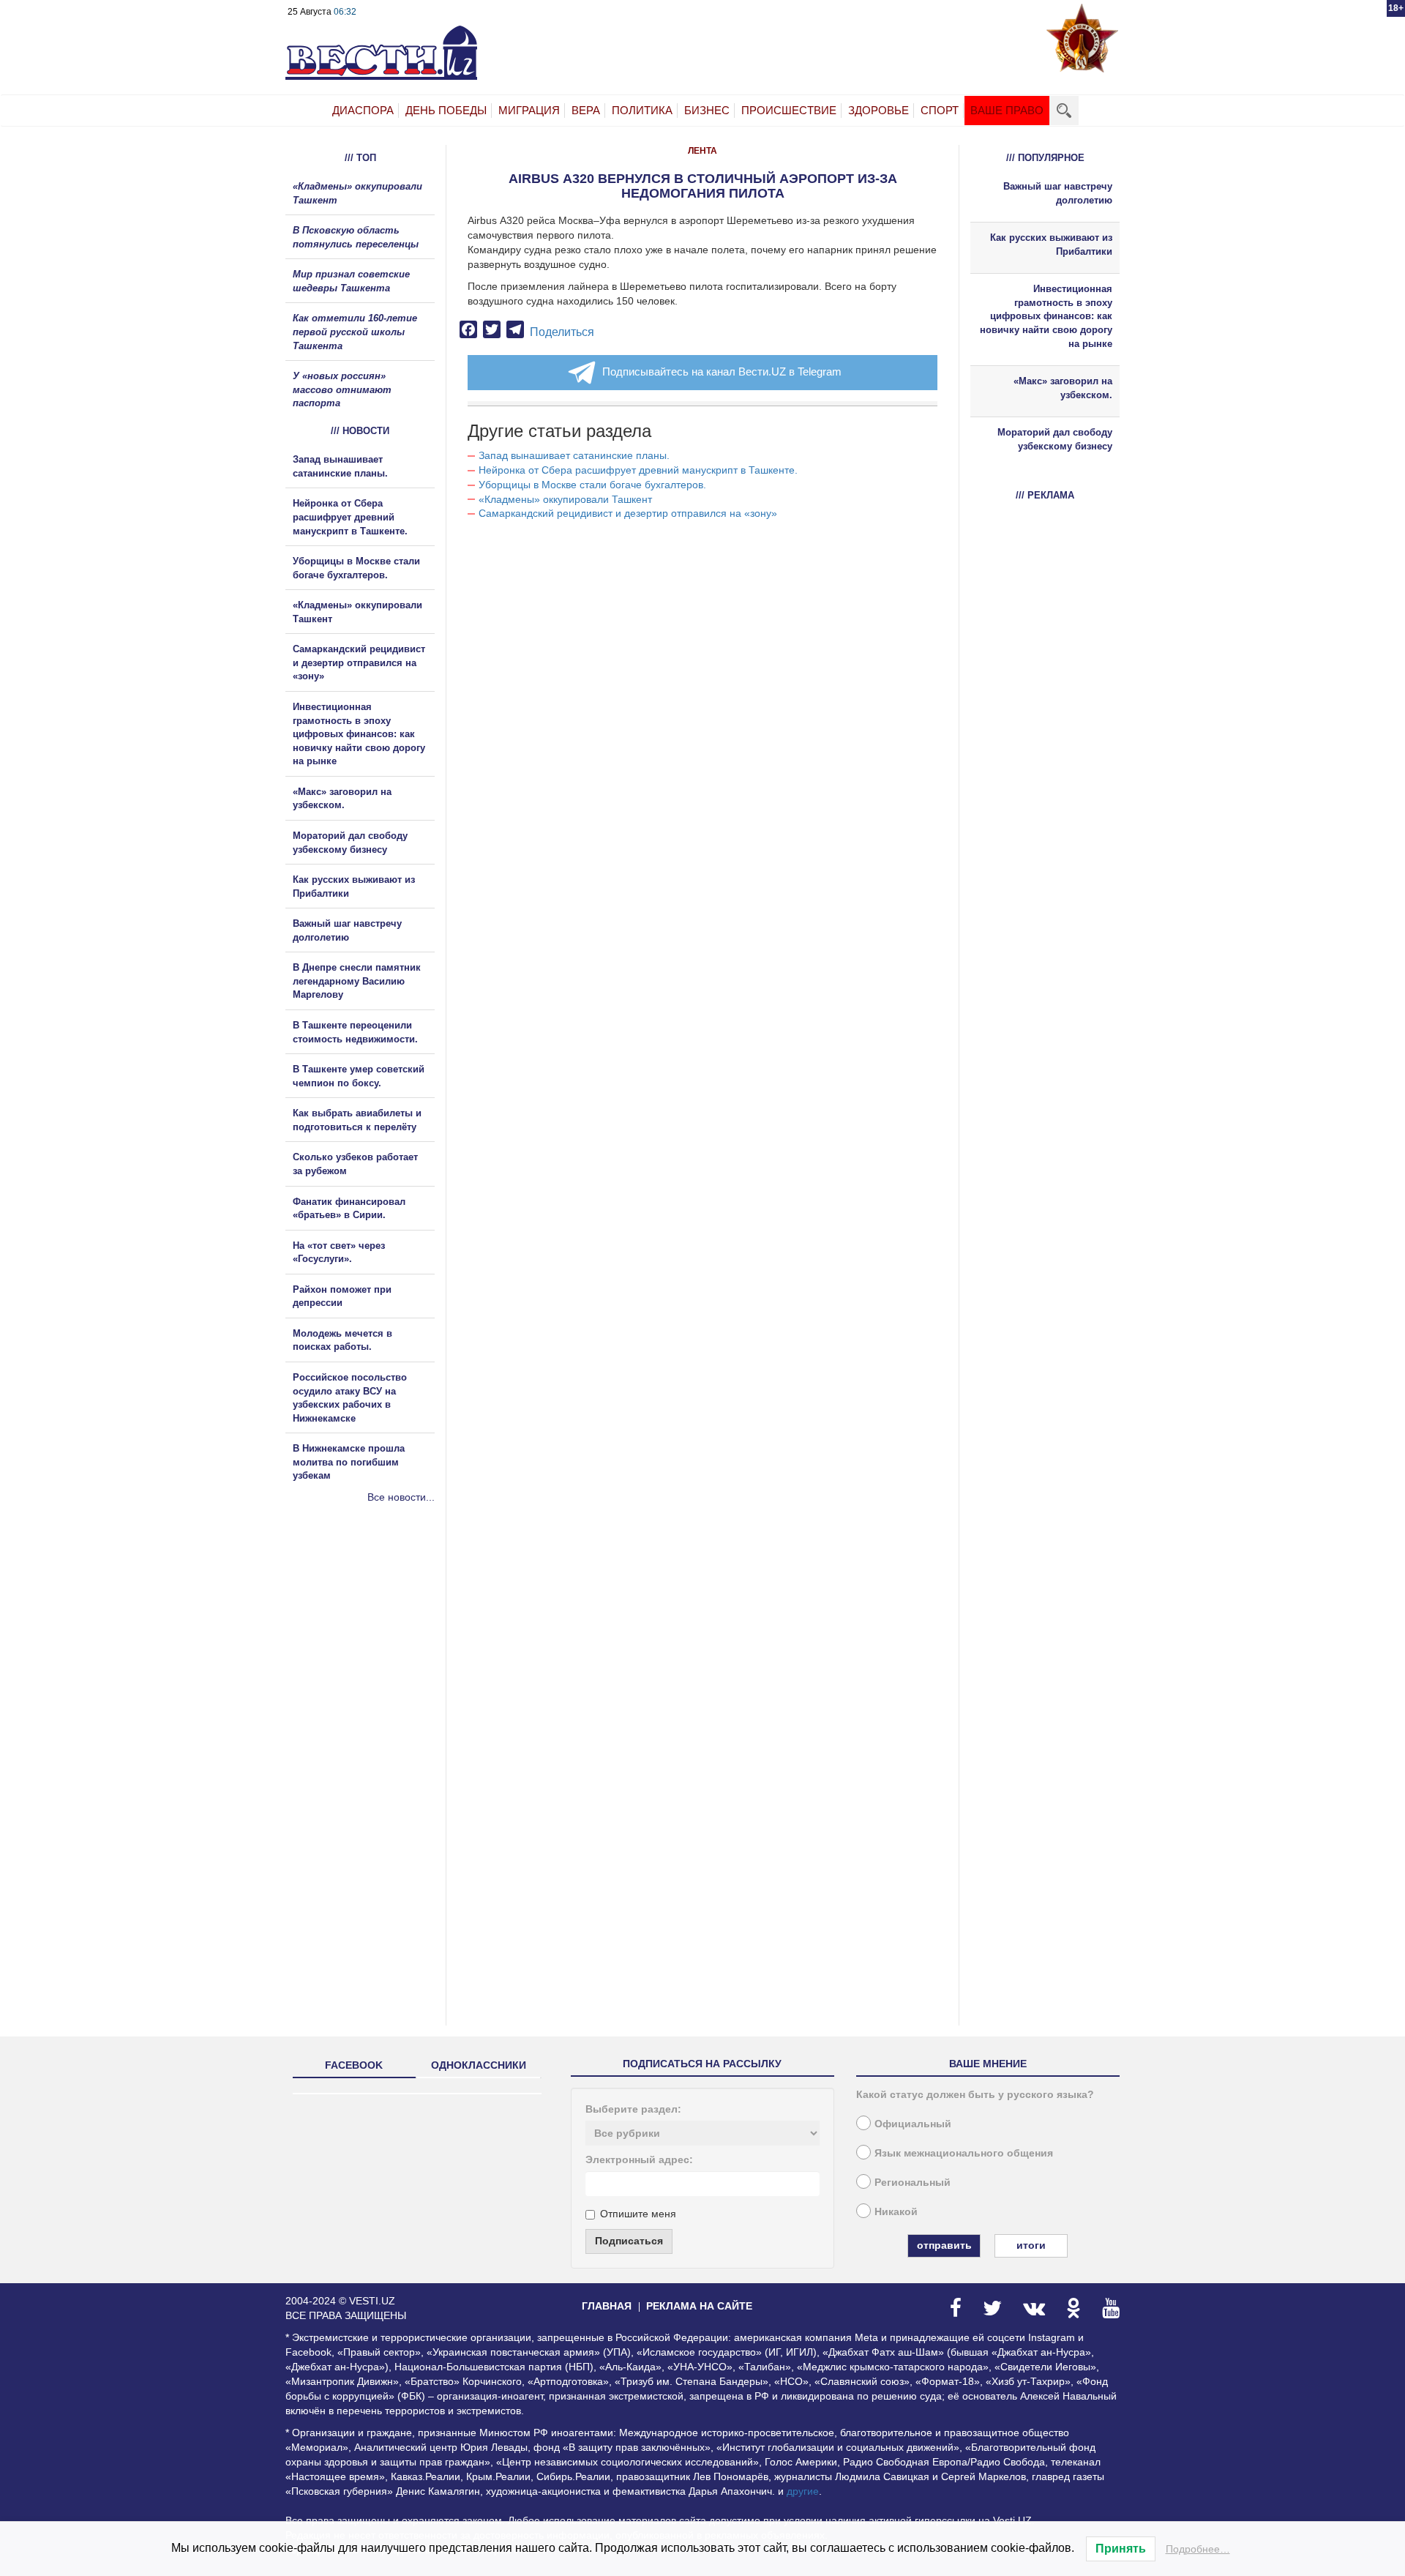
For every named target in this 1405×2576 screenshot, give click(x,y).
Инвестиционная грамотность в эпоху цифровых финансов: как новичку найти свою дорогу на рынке (359, 734)
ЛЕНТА (702, 151)
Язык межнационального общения (964, 2153)
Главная (607, 2306)
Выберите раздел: (633, 2109)
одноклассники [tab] (479, 2065)
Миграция (529, 110)
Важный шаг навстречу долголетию (1058, 193)
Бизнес (707, 110)
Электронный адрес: (639, 2159)
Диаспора (363, 110)
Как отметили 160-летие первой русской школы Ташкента (355, 332)
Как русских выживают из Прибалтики (1051, 244)
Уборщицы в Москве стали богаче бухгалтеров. (592, 485)
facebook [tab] (354, 2065)
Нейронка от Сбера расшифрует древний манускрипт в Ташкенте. (638, 470)
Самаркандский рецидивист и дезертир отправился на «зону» (628, 513)
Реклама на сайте (699, 2306)
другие (803, 2491)
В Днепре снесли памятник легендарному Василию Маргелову (357, 981)
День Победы (446, 110)
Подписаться (629, 2241)
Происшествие (789, 110)
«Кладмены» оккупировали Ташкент (565, 499)
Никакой (896, 2211)
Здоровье (878, 110)
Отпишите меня (638, 2214)
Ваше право (1007, 110)
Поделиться (562, 332)
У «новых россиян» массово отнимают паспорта (342, 389)
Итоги (1031, 2245)
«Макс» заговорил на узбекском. (1063, 388)
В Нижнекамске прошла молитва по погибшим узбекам (349, 1462)
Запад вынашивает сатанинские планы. (574, 455)
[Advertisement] (373, 1662)
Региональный (913, 2182)
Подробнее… (1198, 2549)
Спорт (940, 110)
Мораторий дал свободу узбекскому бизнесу (1055, 439)
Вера (586, 110)
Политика (642, 110)
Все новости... (401, 1497)
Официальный (913, 2124)
